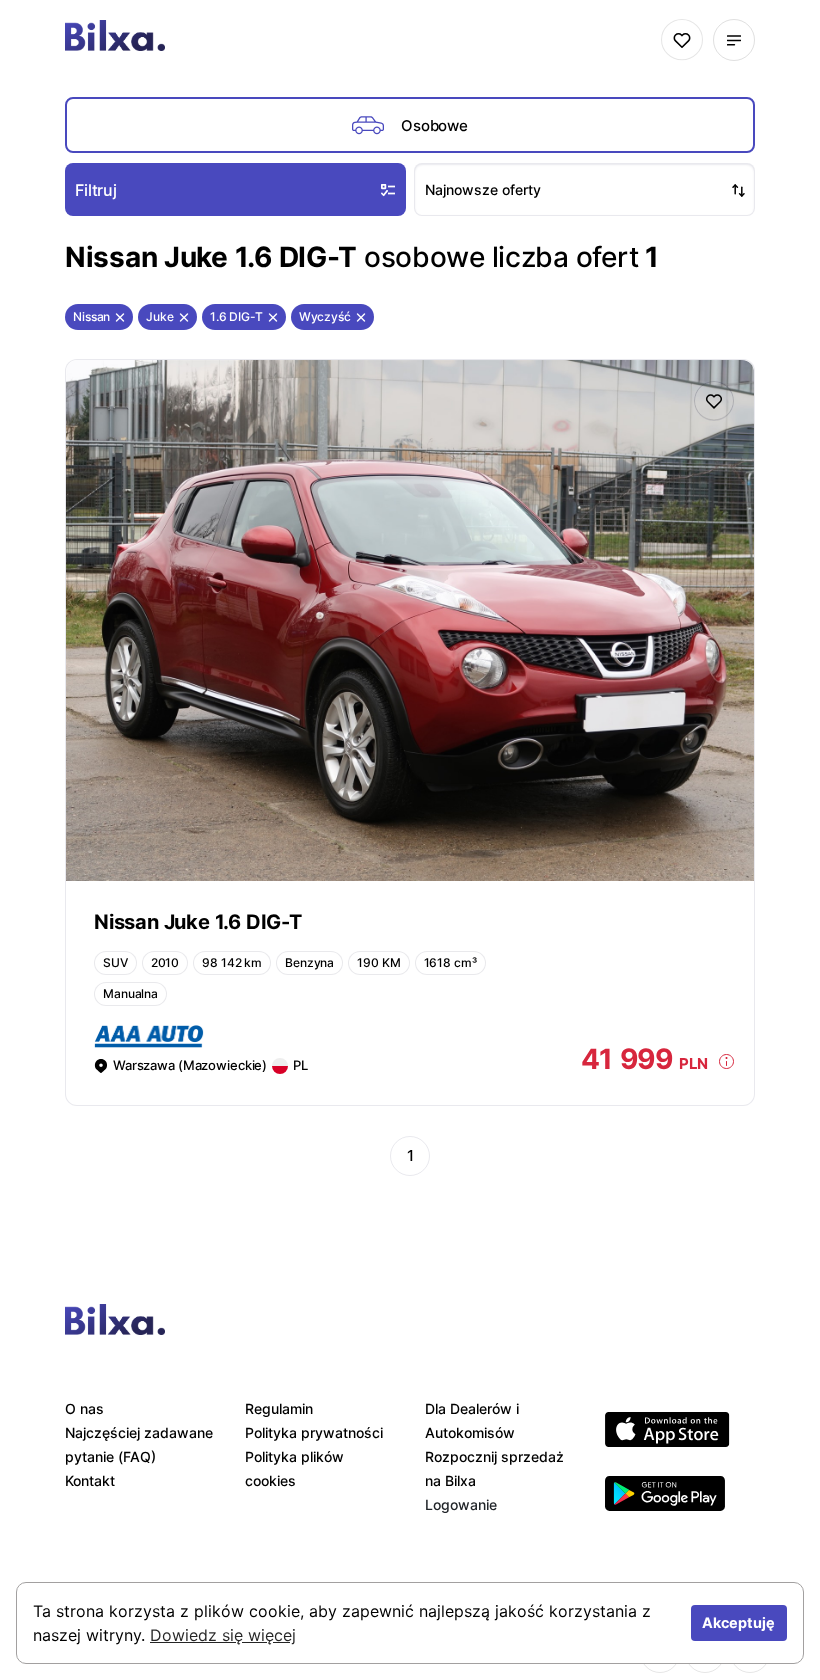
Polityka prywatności (314, 1432)
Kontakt (90, 1480)
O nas (84, 1408)
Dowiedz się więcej (223, 1635)
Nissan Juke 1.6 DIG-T (198, 922)
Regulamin (279, 1408)
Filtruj (96, 190)
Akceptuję (738, 1622)
